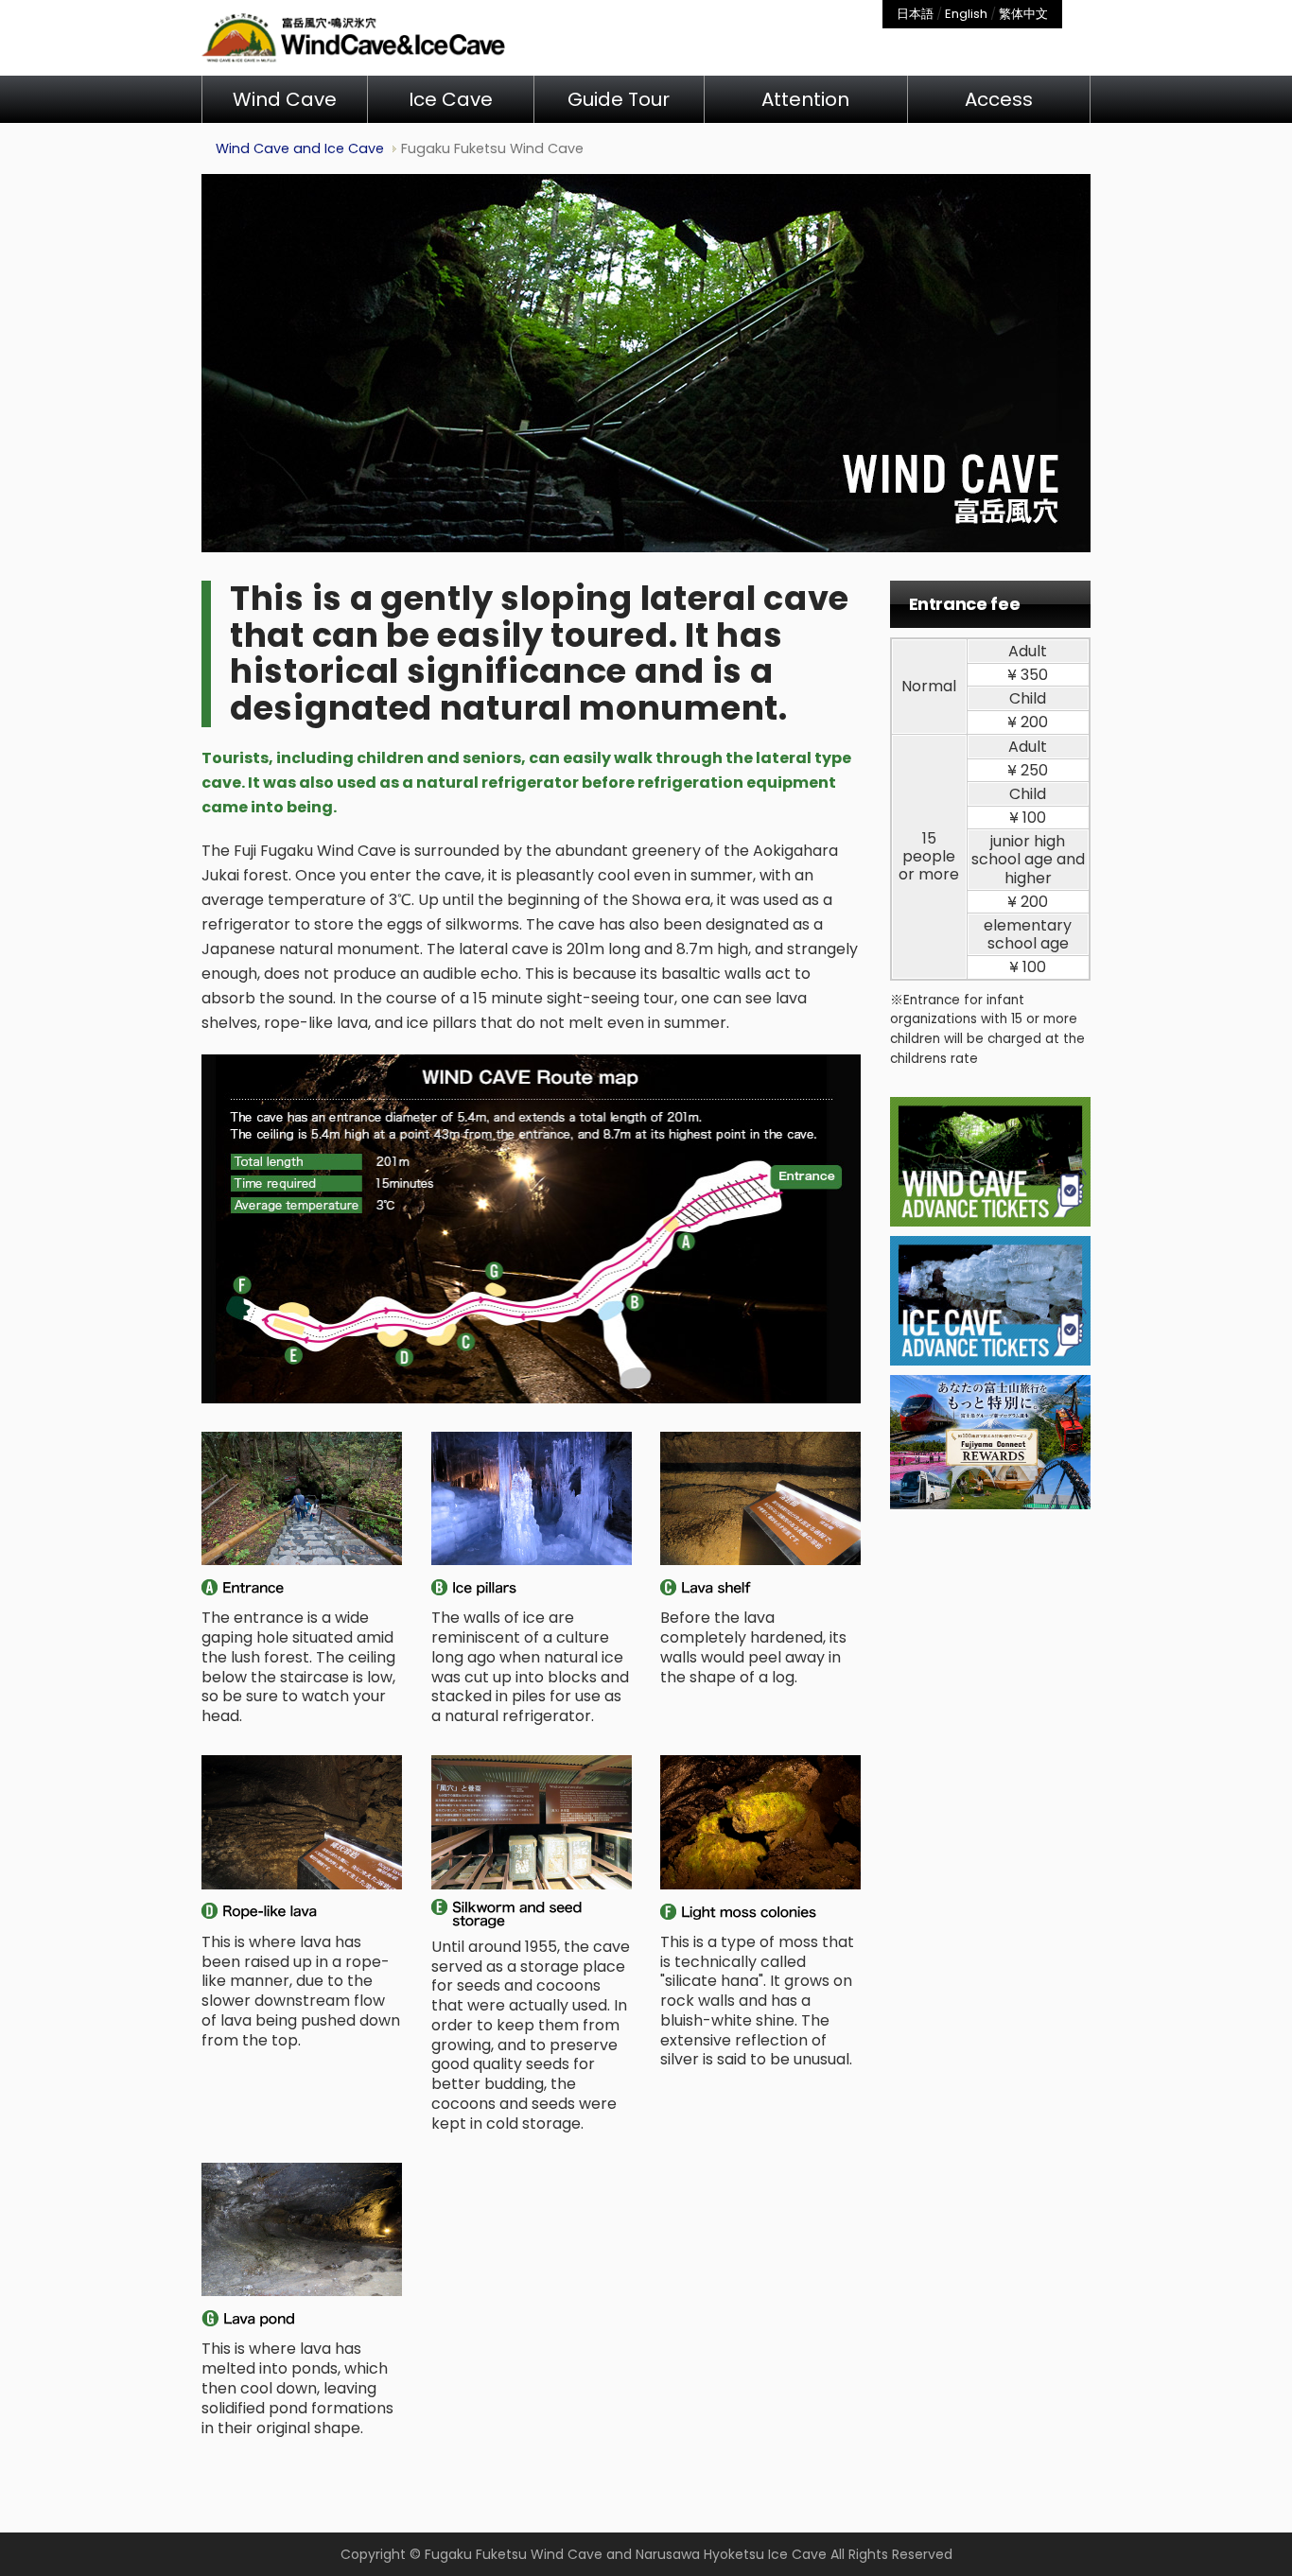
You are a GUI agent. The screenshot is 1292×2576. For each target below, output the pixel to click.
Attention (805, 99)
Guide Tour (619, 99)
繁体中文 (1023, 14)
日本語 (915, 14)
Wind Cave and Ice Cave (300, 148)
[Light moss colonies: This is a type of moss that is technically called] (761, 1822)
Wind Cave (285, 99)
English (966, 14)
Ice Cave (451, 99)
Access (999, 99)
